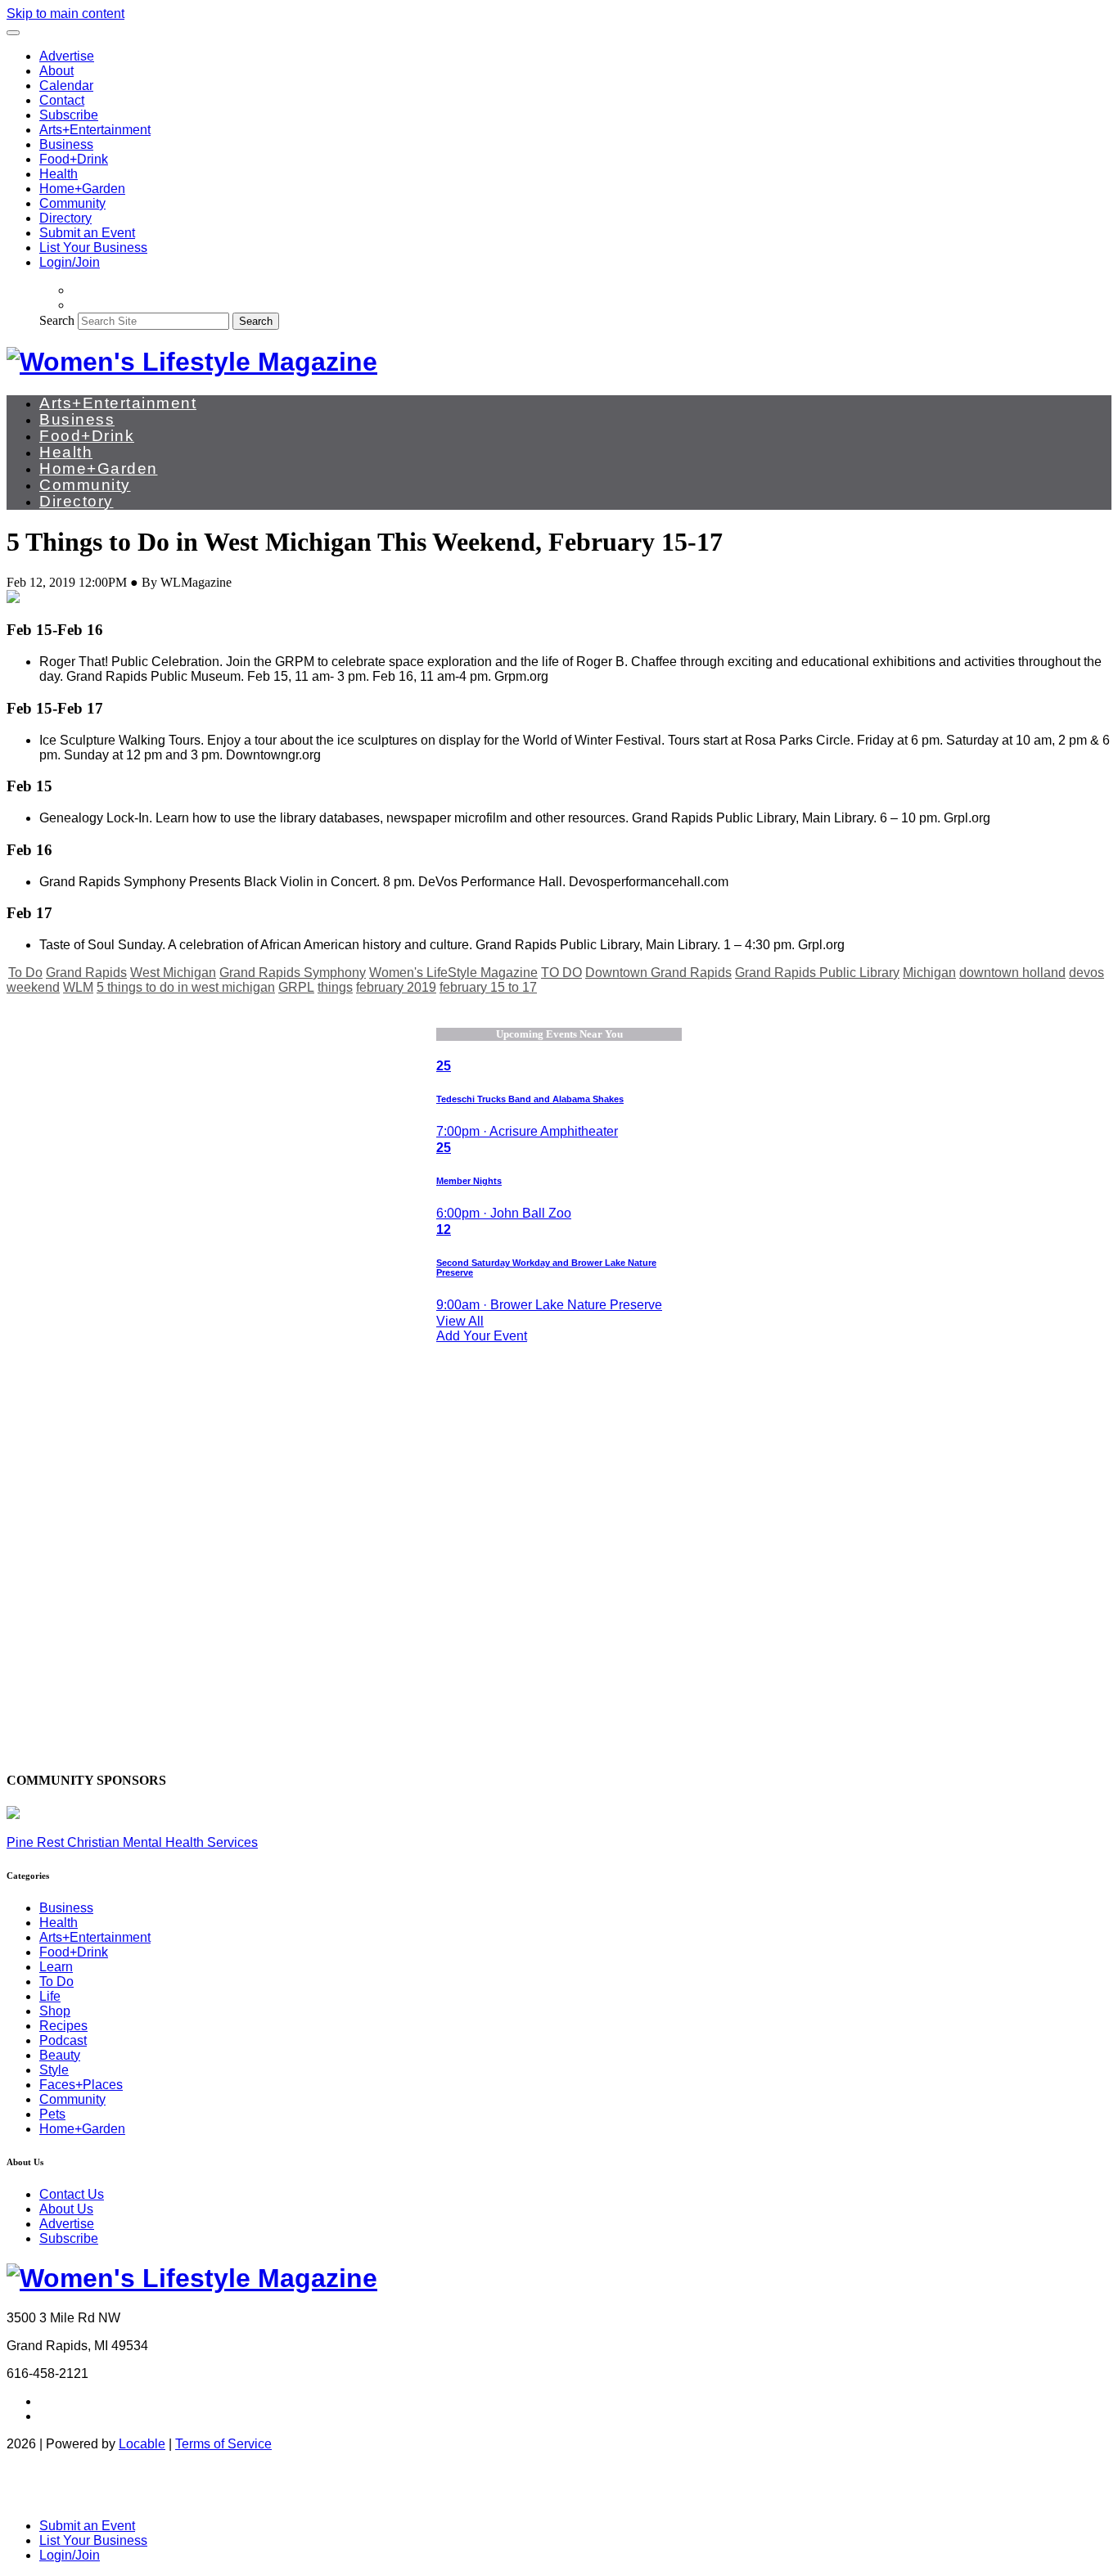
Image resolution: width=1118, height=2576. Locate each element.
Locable (142, 2444)
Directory (65, 218)
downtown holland (1012, 973)
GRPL (296, 987)
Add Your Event (482, 1336)
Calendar (66, 86)
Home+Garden (82, 189)
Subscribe (69, 115)
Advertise (67, 56)
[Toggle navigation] (13, 33)
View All (460, 1321)
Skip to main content (65, 14)
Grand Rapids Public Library (817, 973)
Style (54, 2070)
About (56, 71)
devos (1086, 973)
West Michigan (173, 973)
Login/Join (70, 262)
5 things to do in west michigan (186, 987)
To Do (25, 973)
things (335, 987)
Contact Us (72, 2194)
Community (72, 203)
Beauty (60, 2055)
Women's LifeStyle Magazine (453, 973)
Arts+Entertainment (95, 130)
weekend (33, 987)
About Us (66, 2209)
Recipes (63, 2026)
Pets (52, 2114)
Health (59, 174)
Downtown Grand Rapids (658, 973)
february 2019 (396, 987)
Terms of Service (223, 2444)
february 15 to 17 (488, 987)
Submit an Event (87, 233)
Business (66, 144)
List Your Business (93, 248)
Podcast (63, 2040)
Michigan (929, 973)
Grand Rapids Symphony (293, 973)
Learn (56, 1967)
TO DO (561, 973)
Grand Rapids (86, 973)
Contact (62, 100)
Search (57, 320)
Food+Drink (74, 159)
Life (50, 1996)
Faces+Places (81, 2085)
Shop (55, 2011)
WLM (78, 987)
